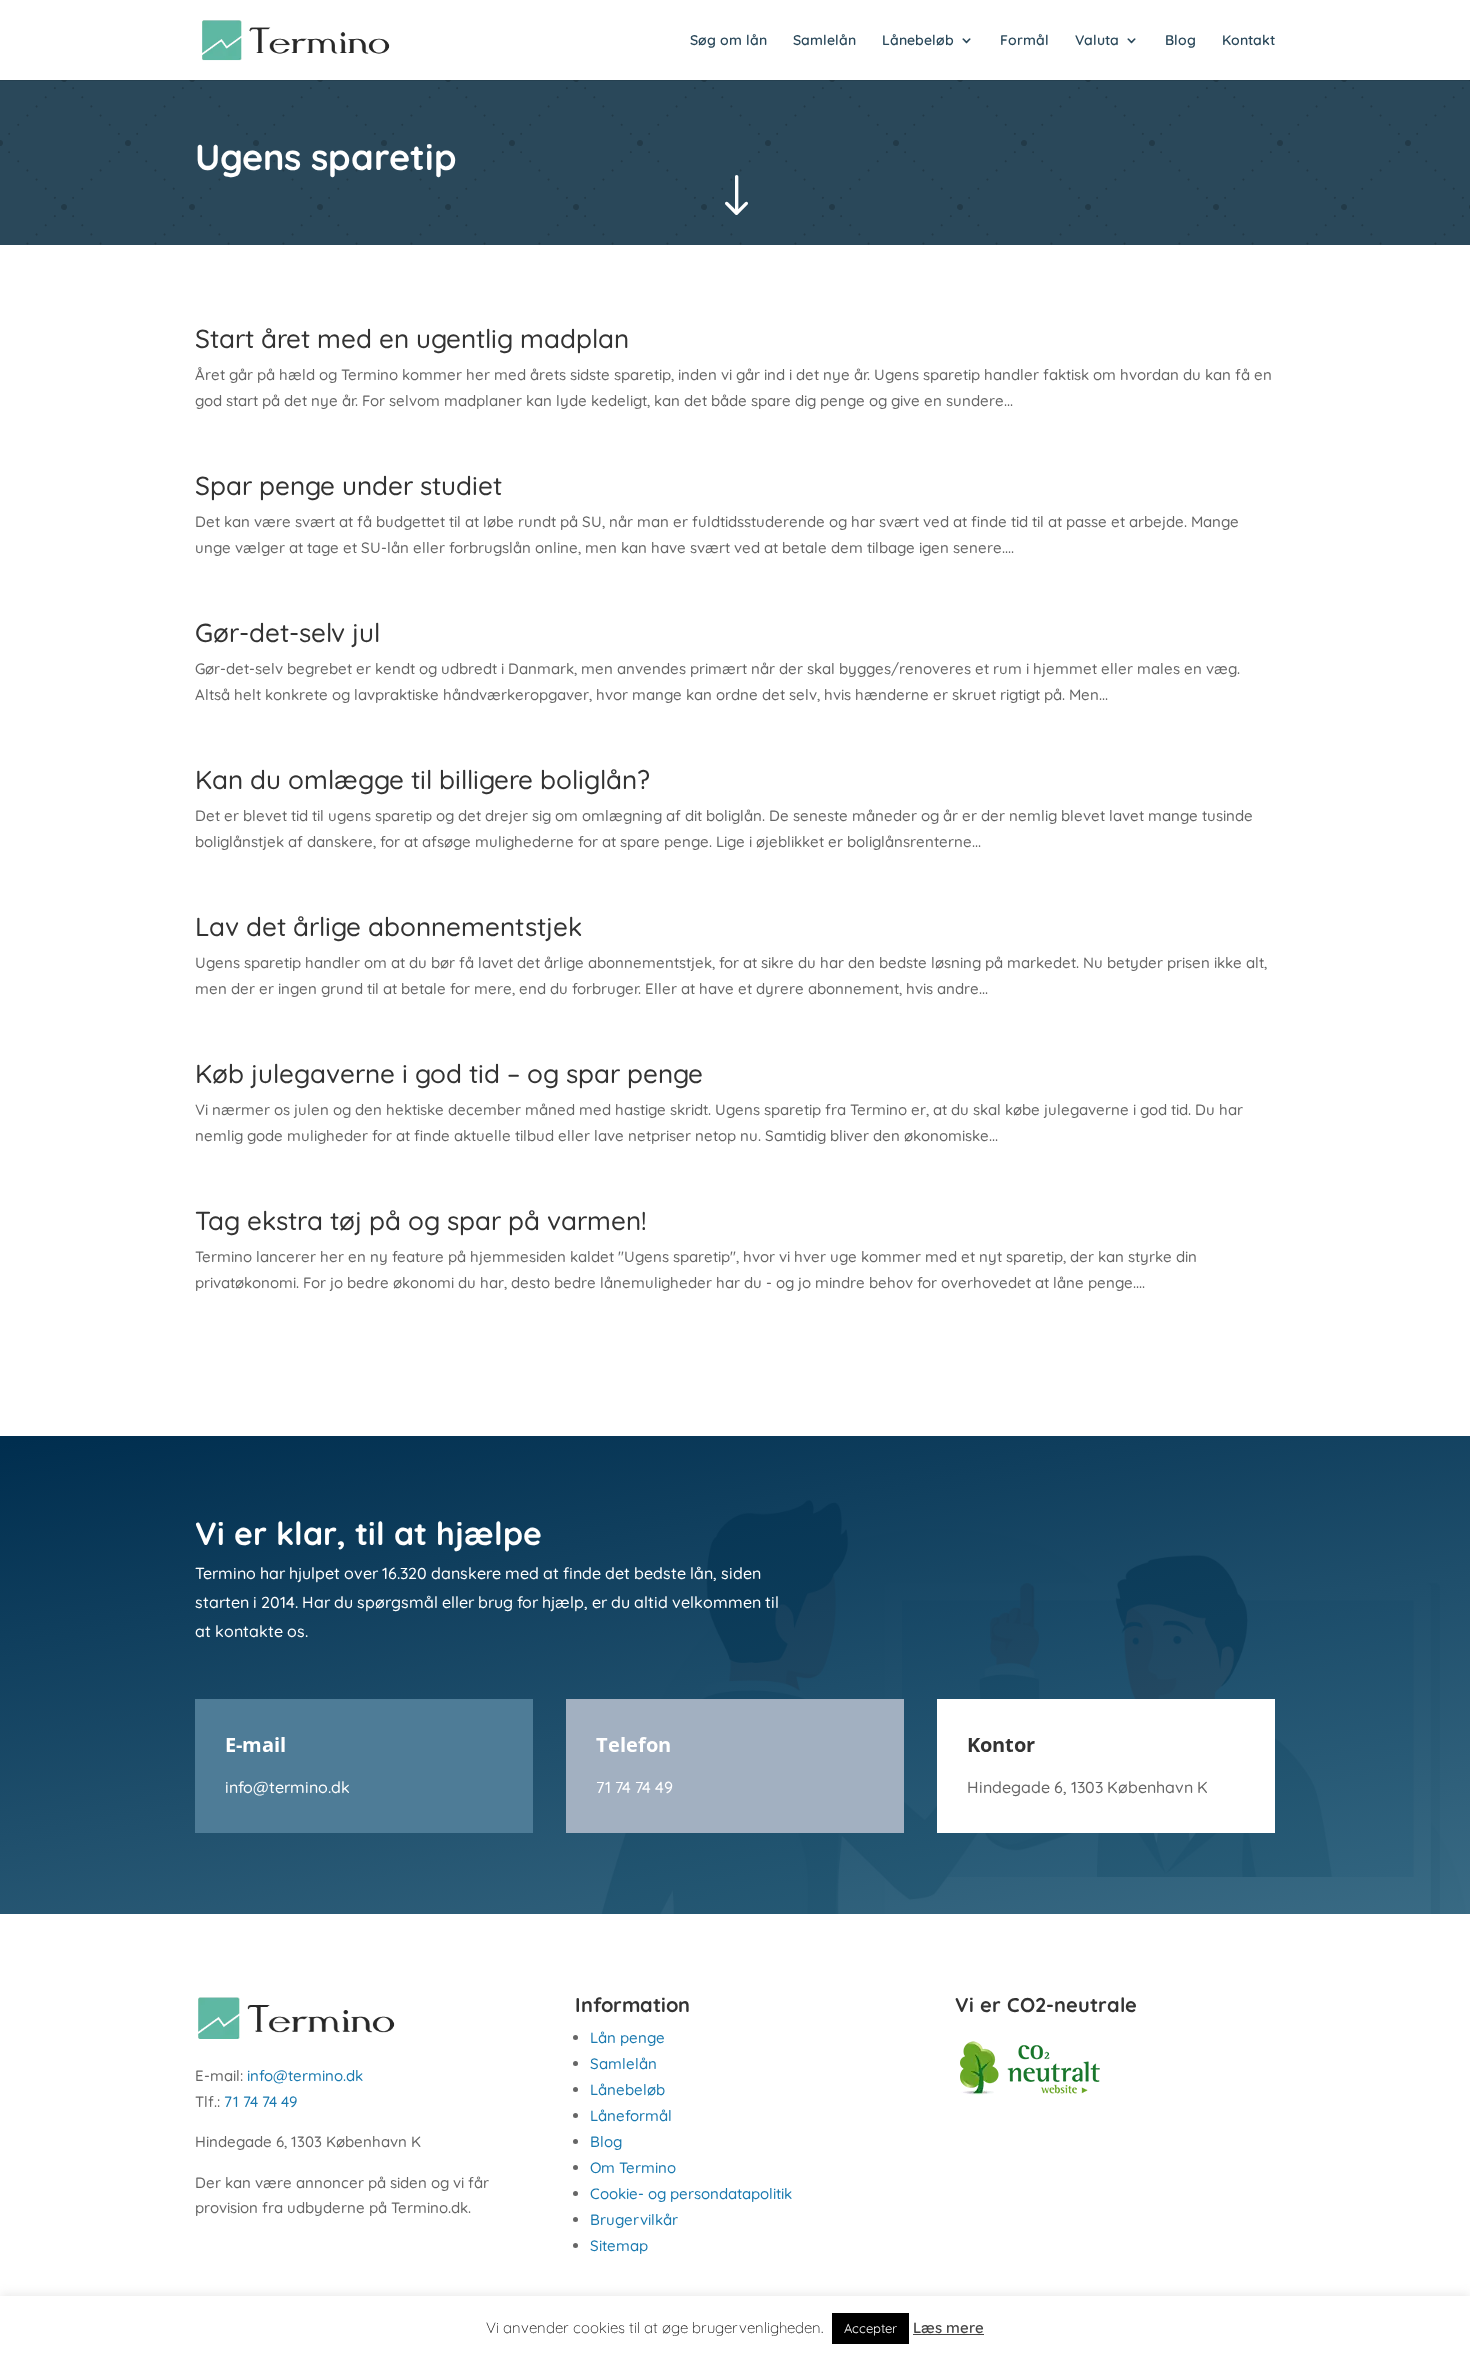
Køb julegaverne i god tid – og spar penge (449, 1073)
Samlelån (824, 41)
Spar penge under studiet (348, 485)
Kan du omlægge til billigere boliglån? (422, 779)
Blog (1180, 41)
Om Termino (633, 2167)
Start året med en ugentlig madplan (412, 338)
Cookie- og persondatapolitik (691, 2193)
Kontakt (1248, 41)
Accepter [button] (870, 2328)
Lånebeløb (918, 41)
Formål (1024, 41)
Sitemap (619, 2245)
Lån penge (627, 2037)
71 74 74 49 (634, 1787)
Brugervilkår (634, 2219)
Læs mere (948, 2327)
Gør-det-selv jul (287, 632)
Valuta (1097, 41)
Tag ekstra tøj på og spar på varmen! (421, 1220)
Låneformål (631, 2115)
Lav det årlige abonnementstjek (388, 926)
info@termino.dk (287, 1787)
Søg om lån (728, 41)
